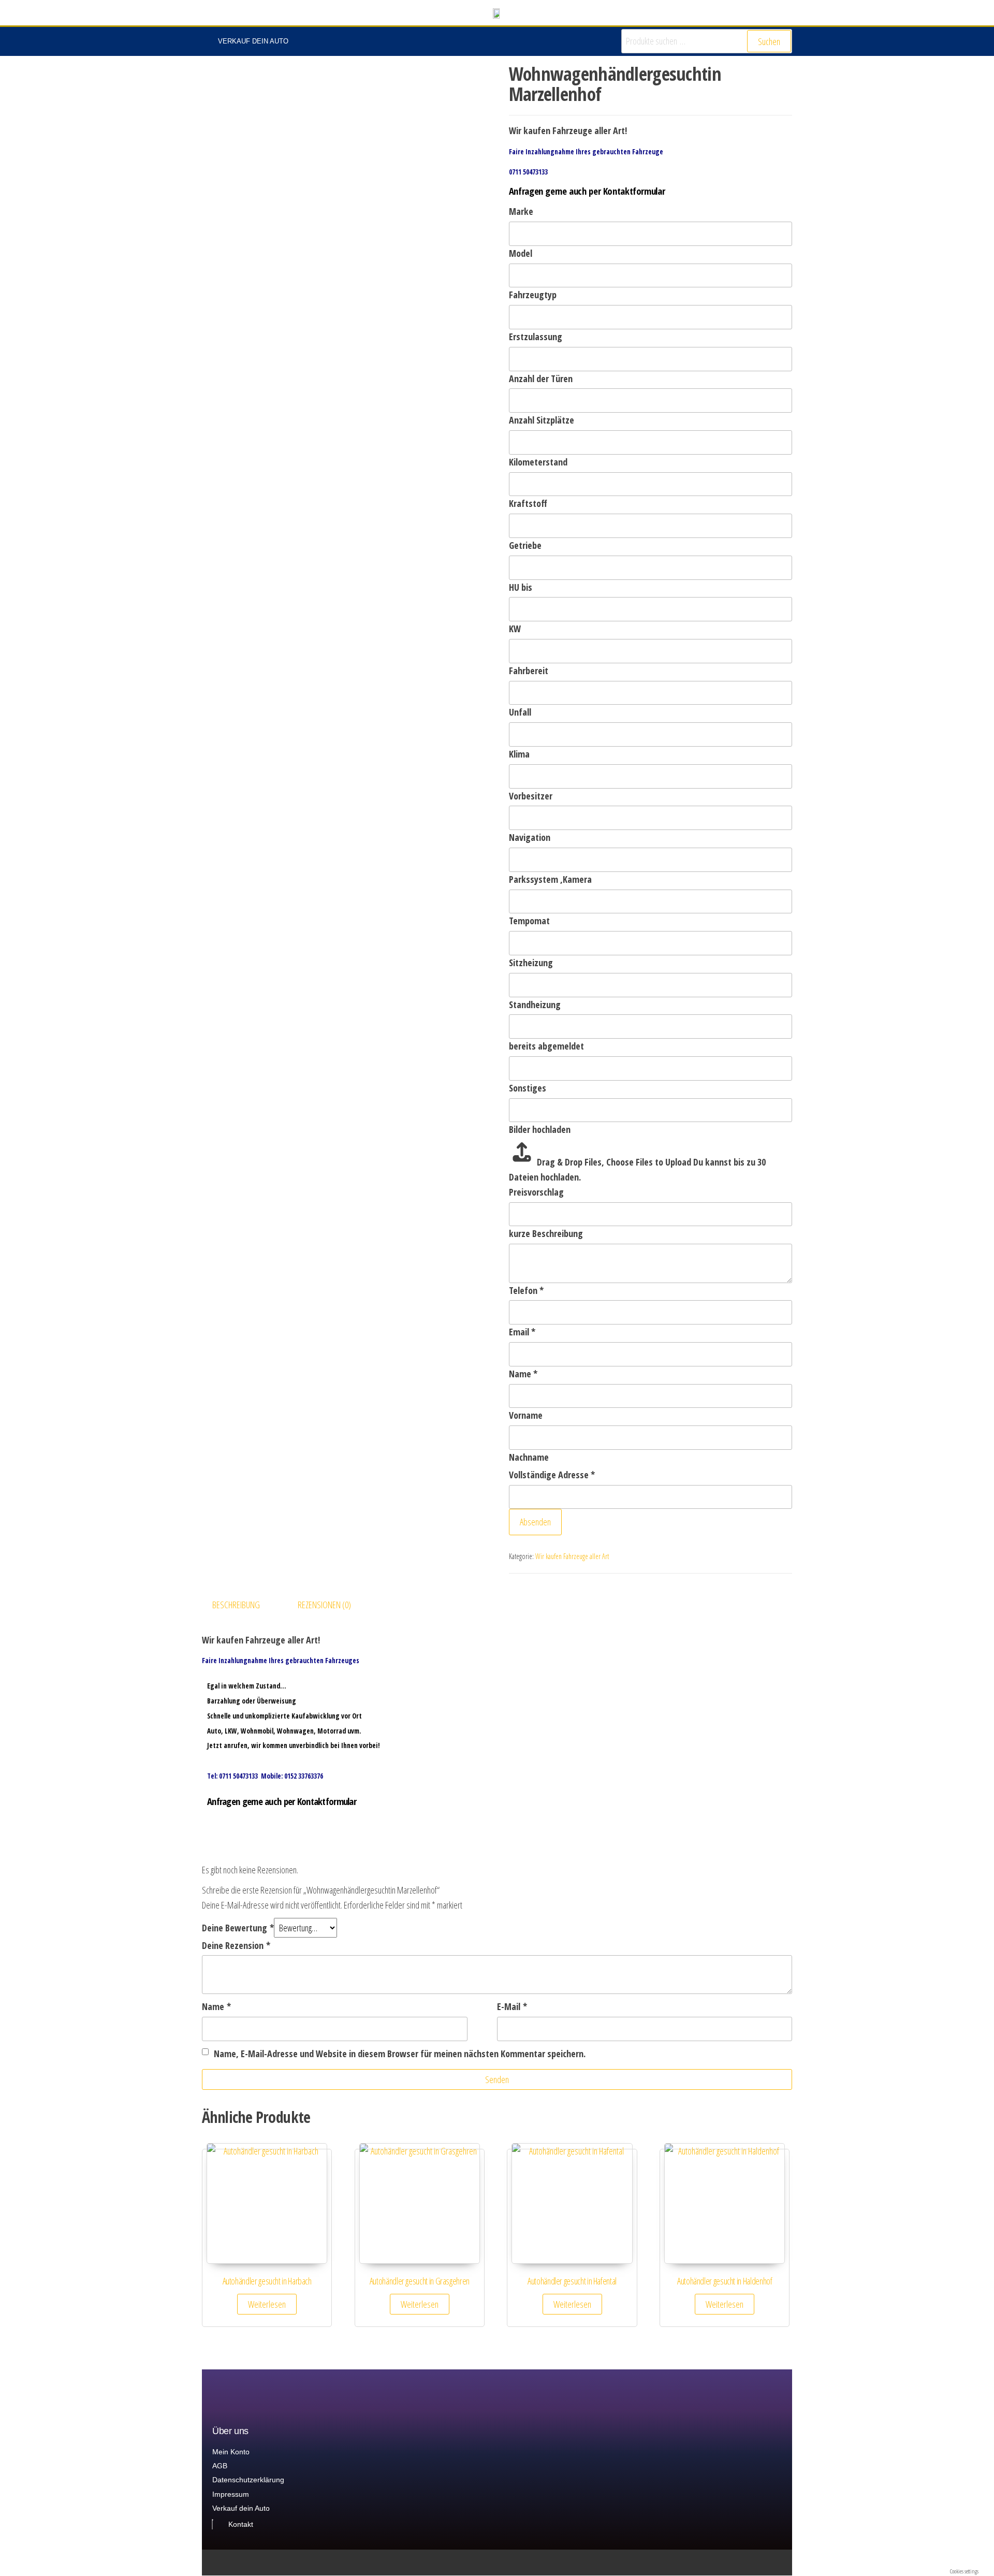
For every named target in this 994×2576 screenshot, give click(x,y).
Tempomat (529, 921)
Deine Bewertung (238, 1928)
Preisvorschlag (536, 1192)
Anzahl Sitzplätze (542, 420)
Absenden (535, 1522)
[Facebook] (768, 2563)
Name (523, 1374)
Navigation (530, 837)
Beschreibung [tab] (236, 1605)
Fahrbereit (529, 671)
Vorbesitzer (531, 796)
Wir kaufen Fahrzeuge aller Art (572, 1556)
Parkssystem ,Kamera (550, 879)
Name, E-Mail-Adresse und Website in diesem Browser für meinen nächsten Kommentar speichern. (400, 2054)
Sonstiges (528, 1088)
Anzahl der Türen (541, 379)
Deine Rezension (236, 1945)
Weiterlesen (267, 2304)
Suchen (769, 41)
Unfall (520, 712)
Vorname (526, 1415)
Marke (521, 211)
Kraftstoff (528, 503)
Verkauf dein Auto (253, 41)
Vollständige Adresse (552, 1475)
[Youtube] (788, 2563)
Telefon (526, 1290)
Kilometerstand (538, 462)
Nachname (529, 1457)
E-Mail (512, 2006)
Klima (519, 754)
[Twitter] (748, 2563)
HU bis (521, 587)
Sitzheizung (531, 963)
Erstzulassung (536, 337)
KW (515, 629)
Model (521, 253)
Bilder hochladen (540, 1129)
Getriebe (525, 545)
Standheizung (535, 1005)
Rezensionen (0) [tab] (324, 1605)
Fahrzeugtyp (533, 295)
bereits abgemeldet (546, 1046)
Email (522, 1332)
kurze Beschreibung (546, 1233)
